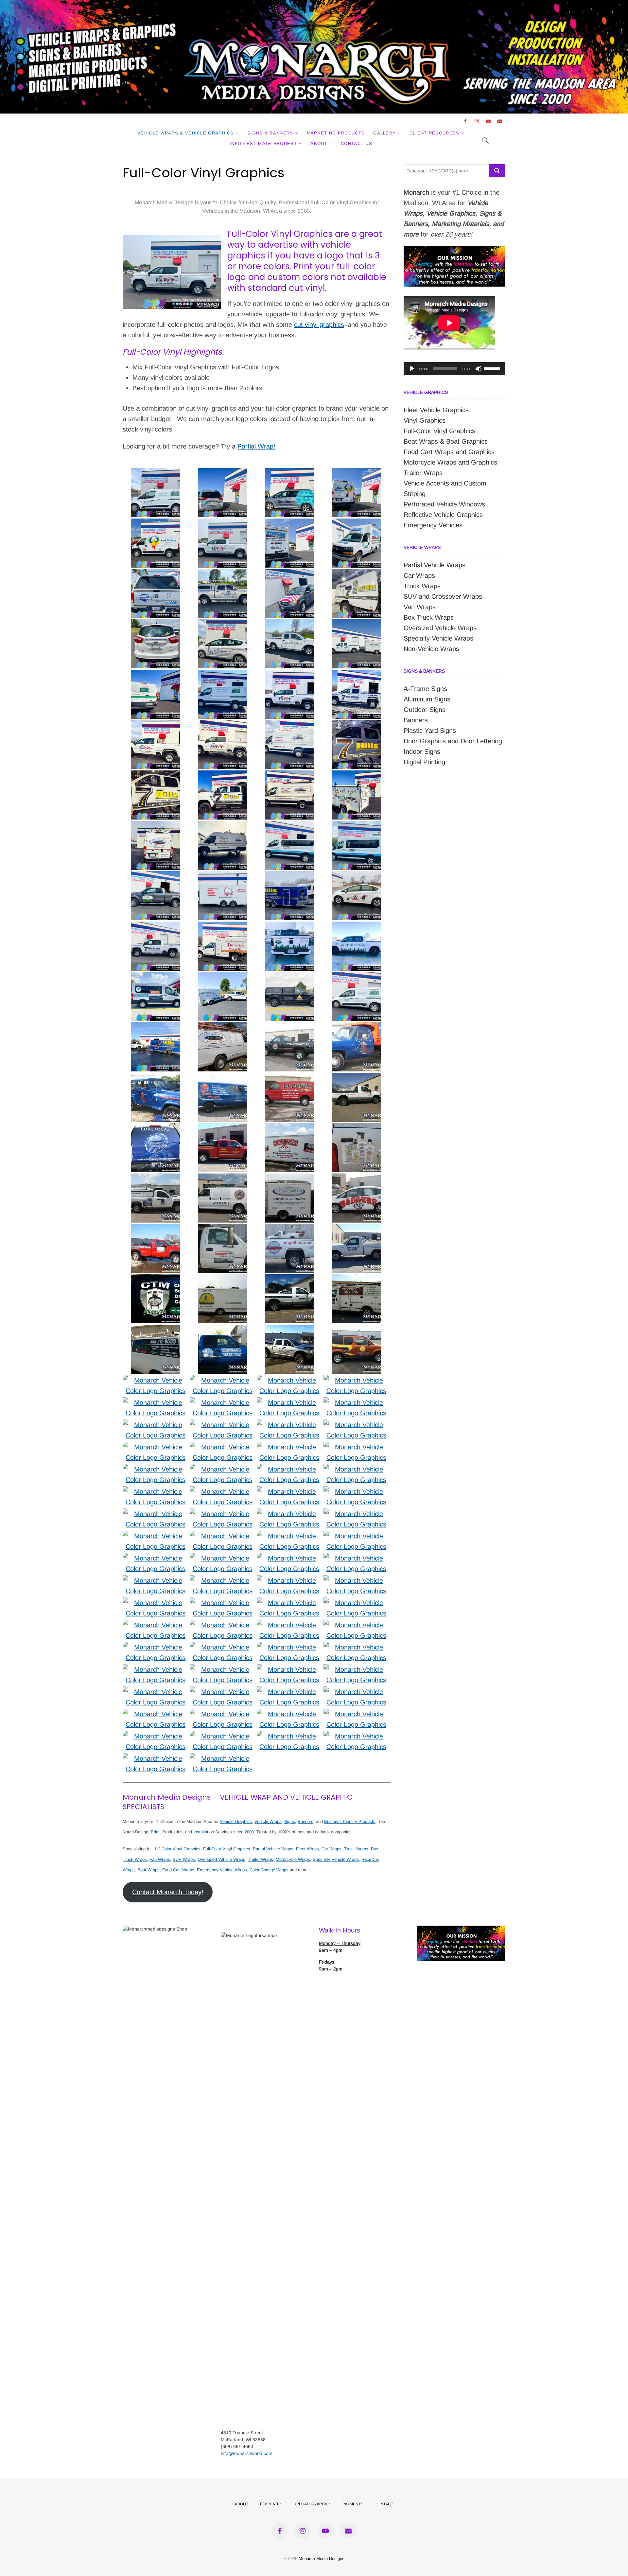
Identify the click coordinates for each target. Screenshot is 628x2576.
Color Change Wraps (269, 1870)
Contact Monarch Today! (168, 1892)
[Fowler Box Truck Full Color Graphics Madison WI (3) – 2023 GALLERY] (289, 524)
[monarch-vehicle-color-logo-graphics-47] (290, 1514)
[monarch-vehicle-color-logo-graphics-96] (357, 1078)
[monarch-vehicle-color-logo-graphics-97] (289, 1078)
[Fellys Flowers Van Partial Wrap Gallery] (357, 977)
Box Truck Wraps (429, 617)
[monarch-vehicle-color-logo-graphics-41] (156, 1558)
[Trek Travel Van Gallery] (357, 826)
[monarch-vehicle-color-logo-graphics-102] (222, 1028)
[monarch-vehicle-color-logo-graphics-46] (356, 1514)
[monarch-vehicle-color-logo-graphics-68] (223, 1403)
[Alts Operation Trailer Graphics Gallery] (222, 876)
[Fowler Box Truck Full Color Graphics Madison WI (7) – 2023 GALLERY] (357, 524)
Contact (384, 2504)
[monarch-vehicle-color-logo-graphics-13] (356, 1692)
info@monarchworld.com (247, 2453)
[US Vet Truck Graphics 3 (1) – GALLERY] (289, 675)
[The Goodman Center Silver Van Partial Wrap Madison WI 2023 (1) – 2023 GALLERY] (289, 473)
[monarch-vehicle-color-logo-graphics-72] (223, 1380)
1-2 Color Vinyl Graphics (177, 1849)
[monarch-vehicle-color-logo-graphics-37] (156, 1580)
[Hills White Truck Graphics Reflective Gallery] (155, 927)
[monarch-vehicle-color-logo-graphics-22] (290, 1647)
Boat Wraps (148, 1870)
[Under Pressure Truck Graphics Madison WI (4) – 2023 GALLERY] (155, 574)
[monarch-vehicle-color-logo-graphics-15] (223, 1692)
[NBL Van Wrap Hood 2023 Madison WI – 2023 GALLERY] (289, 574)
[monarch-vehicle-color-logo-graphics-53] (156, 1491)
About (319, 143)
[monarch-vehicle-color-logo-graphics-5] (223, 1736)
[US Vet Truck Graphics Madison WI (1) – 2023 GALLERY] (222, 524)
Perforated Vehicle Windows (444, 504)
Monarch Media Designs (322, 2558)
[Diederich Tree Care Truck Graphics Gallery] (222, 927)
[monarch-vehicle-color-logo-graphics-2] (356, 1736)
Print (155, 1832)
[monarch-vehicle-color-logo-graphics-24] (156, 1647)
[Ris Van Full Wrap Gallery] (289, 776)
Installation (204, 1832)
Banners (305, 1821)
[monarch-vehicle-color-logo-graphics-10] (223, 1714)
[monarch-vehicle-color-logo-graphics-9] (290, 1736)
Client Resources (435, 133)
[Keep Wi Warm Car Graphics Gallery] (357, 876)
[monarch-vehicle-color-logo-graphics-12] (156, 1714)
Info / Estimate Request (263, 143)
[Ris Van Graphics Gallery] (289, 725)
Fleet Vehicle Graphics (436, 410)
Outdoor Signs (425, 710)
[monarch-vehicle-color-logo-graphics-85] (222, 1229)
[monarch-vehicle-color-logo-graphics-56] (223, 1469)
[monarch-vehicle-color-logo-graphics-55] (290, 1469)
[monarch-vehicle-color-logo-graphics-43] (290, 1536)
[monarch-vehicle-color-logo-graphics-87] (357, 1179)
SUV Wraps (184, 1859)
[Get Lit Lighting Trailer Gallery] (357, 776)
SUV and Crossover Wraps (443, 596)
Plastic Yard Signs (430, 731)
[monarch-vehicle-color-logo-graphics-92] (357, 1128)
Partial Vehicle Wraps (273, 1849)
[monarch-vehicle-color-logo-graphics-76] (222, 1330)
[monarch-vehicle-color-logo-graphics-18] (290, 1669)
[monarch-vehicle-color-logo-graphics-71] (290, 1380)
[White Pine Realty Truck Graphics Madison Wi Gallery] (289, 927)
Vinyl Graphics (425, 420)
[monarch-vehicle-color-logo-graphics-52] (223, 1491)
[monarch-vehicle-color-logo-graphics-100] (357, 1028)
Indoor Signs (422, 751)
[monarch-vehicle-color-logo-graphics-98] (222, 1078)
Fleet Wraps (307, 1849)
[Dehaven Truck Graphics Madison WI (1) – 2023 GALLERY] (289, 625)
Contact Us (357, 143)
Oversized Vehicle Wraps (221, 1859)
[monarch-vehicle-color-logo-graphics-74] (357, 1330)
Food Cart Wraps (178, 1870)
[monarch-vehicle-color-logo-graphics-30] (356, 1603)
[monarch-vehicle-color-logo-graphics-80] (222, 1279)
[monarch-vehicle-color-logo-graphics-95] (155, 1128)
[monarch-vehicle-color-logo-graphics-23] (223, 1647)
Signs (290, 1821)
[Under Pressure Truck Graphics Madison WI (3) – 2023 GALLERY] (222, 574)
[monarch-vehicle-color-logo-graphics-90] (222, 1179)
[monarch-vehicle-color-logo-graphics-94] (222, 1128)
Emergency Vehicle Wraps (222, 1870)
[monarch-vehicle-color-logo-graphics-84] (289, 1229)
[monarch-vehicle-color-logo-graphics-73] (156, 1380)
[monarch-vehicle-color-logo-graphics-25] (356, 1625)
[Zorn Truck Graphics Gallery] (289, 977)
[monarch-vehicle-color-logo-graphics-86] (155, 1229)
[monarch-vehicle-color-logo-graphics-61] (156, 1447)
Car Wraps (331, 1849)
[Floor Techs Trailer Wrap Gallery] (222, 977)
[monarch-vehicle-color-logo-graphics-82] (357, 1229)
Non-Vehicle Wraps (431, 649)
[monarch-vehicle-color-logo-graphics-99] (155, 1078)
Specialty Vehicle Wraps (336, 1859)
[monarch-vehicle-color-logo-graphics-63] (290, 1425)
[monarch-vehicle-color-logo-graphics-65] (156, 1425)
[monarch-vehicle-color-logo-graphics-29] (156, 1625)
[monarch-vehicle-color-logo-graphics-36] (223, 1580)
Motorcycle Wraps (293, 1859)
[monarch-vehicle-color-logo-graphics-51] (290, 1491)
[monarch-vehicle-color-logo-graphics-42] (356, 1536)
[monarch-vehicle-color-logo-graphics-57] (156, 1469)
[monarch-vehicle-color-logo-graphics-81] (155, 1279)
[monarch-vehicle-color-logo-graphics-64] (223, 1425)
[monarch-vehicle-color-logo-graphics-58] (356, 1447)
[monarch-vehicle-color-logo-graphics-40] (223, 1558)
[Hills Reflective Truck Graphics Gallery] (357, 725)
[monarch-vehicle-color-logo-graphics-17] (356, 1669)
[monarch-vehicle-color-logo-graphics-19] (223, 1669)
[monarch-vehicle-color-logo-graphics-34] (356, 1580)
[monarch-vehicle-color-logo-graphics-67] (290, 1403)
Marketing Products (336, 133)
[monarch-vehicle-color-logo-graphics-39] (290, 1558)
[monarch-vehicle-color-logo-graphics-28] (223, 1625)
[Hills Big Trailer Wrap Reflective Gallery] (155, 1028)
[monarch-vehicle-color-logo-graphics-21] (356, 1647)
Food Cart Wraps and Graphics (449, 452)
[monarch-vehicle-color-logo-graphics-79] (289, 1279)
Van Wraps (160, 1859)
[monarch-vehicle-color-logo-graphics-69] (156, 1403)
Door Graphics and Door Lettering (453, 741)
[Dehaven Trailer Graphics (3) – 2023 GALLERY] (357, 625)
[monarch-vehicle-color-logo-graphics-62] (356, 1425)
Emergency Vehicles (433, 525)
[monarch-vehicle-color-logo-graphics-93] (289, 1128)
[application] (454, 369)
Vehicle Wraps (268, 1821)
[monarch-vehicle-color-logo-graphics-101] (289, 1028)
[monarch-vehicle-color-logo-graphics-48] (223, 1514)
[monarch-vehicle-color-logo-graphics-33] (156, 1603)
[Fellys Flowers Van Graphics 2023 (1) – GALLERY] (222, 675)
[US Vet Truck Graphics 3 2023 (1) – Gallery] (155, 725)
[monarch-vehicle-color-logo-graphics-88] (289, 1179)
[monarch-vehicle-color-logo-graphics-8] (290, 1714)
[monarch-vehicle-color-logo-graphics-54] (356, 1469)
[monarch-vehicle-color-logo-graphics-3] (156, 1758)
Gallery (384, 133)
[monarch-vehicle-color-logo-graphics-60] (223, 1447)
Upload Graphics (312, 2504)
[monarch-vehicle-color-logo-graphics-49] (156, 1514)
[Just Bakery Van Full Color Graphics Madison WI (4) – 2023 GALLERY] (357, 473)
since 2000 (244, 1832)
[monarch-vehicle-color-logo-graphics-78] (357, 1279)
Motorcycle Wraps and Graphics (450, 462)
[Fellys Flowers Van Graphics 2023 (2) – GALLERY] (155, 675)
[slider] (493, 368)
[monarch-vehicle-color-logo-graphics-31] (290, 1603)
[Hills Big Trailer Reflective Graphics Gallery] (289, 876)
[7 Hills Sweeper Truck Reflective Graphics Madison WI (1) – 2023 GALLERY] (357, 574)
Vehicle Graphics (236, 1821)
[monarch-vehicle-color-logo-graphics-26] (156, 1736)
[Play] (412, 369)
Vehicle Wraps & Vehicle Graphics (186, 133)
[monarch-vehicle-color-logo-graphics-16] (156, 1692)
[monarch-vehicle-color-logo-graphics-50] (356, 1491)
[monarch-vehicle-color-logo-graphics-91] (155, 1179)
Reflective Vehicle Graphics (443, 515)
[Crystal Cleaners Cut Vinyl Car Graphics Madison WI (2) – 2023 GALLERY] (155, 625)
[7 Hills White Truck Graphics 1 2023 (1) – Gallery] (357, 675)
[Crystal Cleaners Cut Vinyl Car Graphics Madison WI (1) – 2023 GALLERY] (222, 625)
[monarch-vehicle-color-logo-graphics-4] (223, 1758)
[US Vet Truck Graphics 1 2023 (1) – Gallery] (222, 725)
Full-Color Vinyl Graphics (227, 1849)
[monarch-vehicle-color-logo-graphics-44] (223, 1536)
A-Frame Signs (425, 689)
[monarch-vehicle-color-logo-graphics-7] (356, 1714)
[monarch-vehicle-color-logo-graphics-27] (290, 1625)
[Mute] (479, 369)
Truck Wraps (356, 1849)
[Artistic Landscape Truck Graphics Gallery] (155, 876)
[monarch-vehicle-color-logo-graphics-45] (156, 1536)
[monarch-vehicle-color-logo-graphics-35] (290, 1580)
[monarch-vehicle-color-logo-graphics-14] (290, 1692)
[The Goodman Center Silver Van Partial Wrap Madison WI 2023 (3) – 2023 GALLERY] (222, 473)
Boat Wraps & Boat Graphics (446, 441)
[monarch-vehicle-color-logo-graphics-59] (290, 1447)
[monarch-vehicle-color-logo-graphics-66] (356, 1403)
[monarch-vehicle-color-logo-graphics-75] (289, 1330)
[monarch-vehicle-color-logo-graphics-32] (223, 1603)
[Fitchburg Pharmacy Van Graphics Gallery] (155, 977)
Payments (353, 2504)
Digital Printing (424, 762)
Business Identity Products (350, 1821)
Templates (271, 2504)
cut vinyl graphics (319, 325)
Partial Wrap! (256, 446)
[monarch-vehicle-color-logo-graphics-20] (156, 1669)
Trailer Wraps (261, 1859)
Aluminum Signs (427, 699)
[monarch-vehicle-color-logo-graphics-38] (356, 1558)
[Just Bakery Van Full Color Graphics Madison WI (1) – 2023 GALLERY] (155, 524)
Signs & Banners (270, 133)
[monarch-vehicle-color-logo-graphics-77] (155, 1330)
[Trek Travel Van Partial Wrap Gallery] (289, 826)
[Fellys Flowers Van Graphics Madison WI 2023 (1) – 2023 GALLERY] (155, 473)
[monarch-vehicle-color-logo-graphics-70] (356, 1380)
